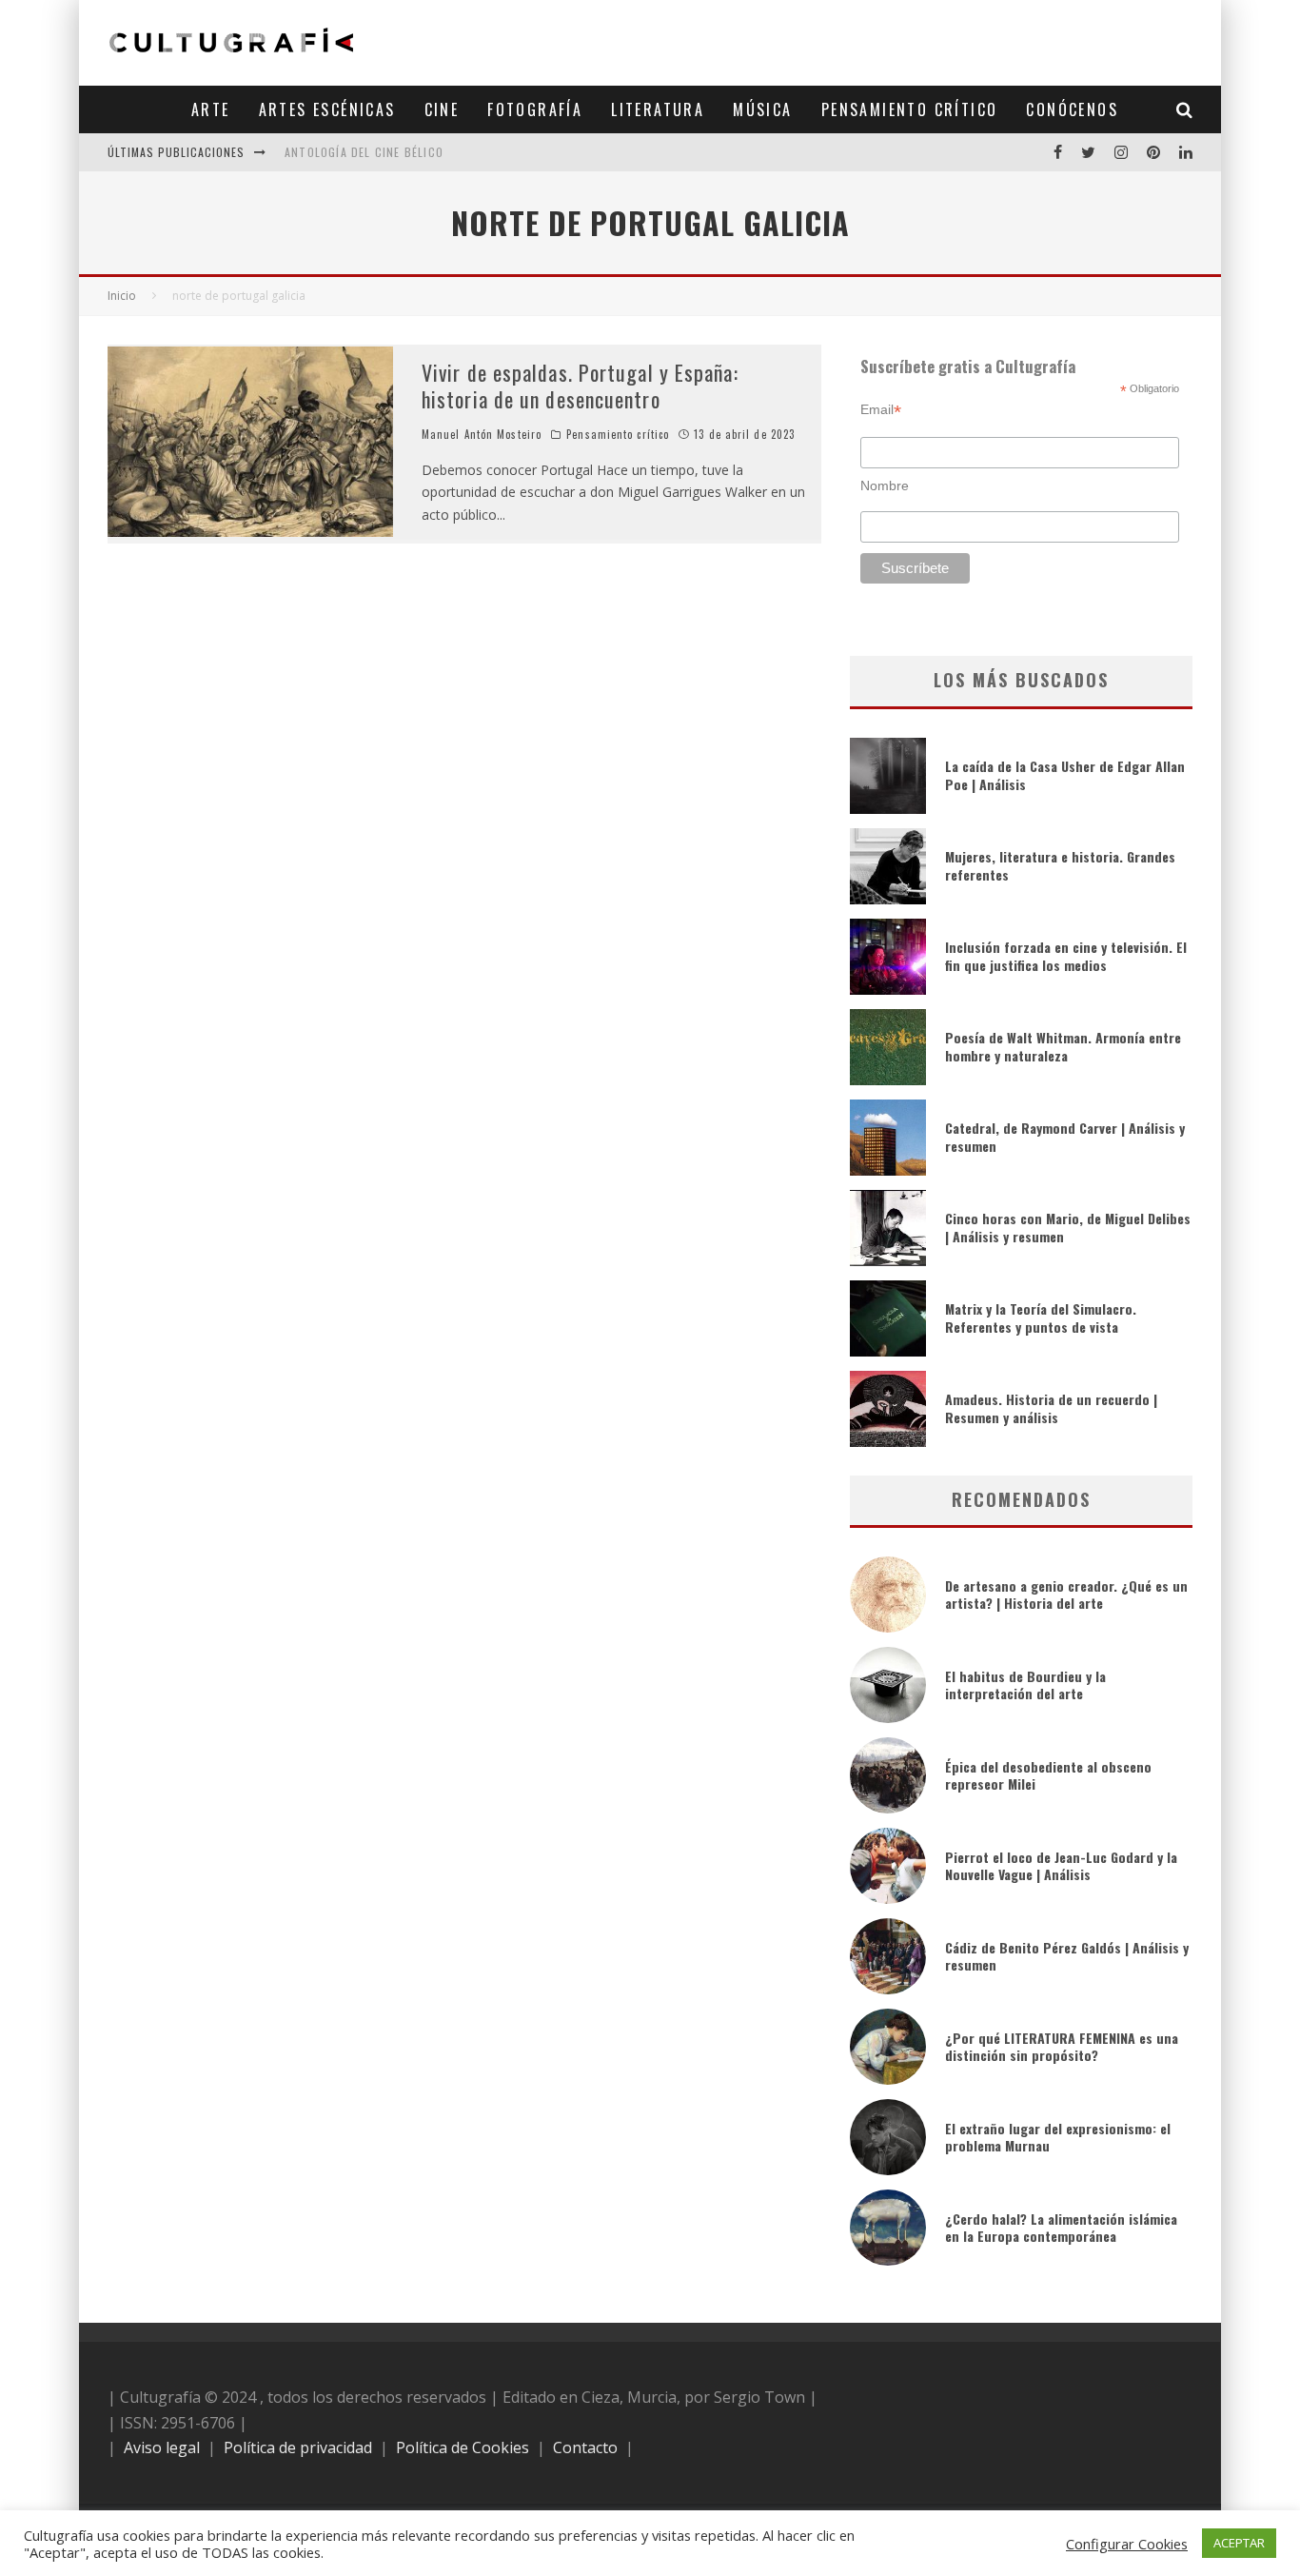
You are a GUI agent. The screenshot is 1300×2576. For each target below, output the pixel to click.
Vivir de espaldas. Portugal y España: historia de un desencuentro (580, 386)
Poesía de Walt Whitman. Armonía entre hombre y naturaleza (1063, 1046)
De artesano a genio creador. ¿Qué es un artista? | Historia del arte (1066, 1594)
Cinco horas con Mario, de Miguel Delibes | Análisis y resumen (1068, 1227)
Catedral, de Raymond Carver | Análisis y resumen (1065, 1136)
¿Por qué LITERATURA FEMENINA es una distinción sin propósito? (1062, 2046)
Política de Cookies (463, 2447)
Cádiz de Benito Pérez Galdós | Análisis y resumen (1067, 1956)
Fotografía (535, 109)
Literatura (658, 109)
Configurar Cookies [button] (1127, 2544)
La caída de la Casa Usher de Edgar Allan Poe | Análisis (1065, 774)
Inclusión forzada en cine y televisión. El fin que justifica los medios (1066, 955)
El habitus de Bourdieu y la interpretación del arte (1025, 1684)
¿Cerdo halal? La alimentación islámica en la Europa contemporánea (1061, 2227)
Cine (442, 109)
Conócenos (1072, 109)
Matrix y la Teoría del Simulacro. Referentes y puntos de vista (1041, 1317)
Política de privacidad (298, 2447)
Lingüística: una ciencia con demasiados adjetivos (443, 156)
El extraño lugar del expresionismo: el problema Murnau (1058, 2137)
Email (881, 410)
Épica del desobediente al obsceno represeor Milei (1048, 1775)
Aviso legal (162, 2447)
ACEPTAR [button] (1239, 2543)
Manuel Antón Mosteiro (482, 434)
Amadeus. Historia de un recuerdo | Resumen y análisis (1051, 1407)
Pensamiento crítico (910, 109)
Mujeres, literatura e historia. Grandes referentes (1060, 865)
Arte (211, 109)
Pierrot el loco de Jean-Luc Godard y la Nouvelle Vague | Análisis (1061, 1865)
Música (762, 109)
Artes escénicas (327, 109)
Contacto (585, 2447)
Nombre (885, 485)
